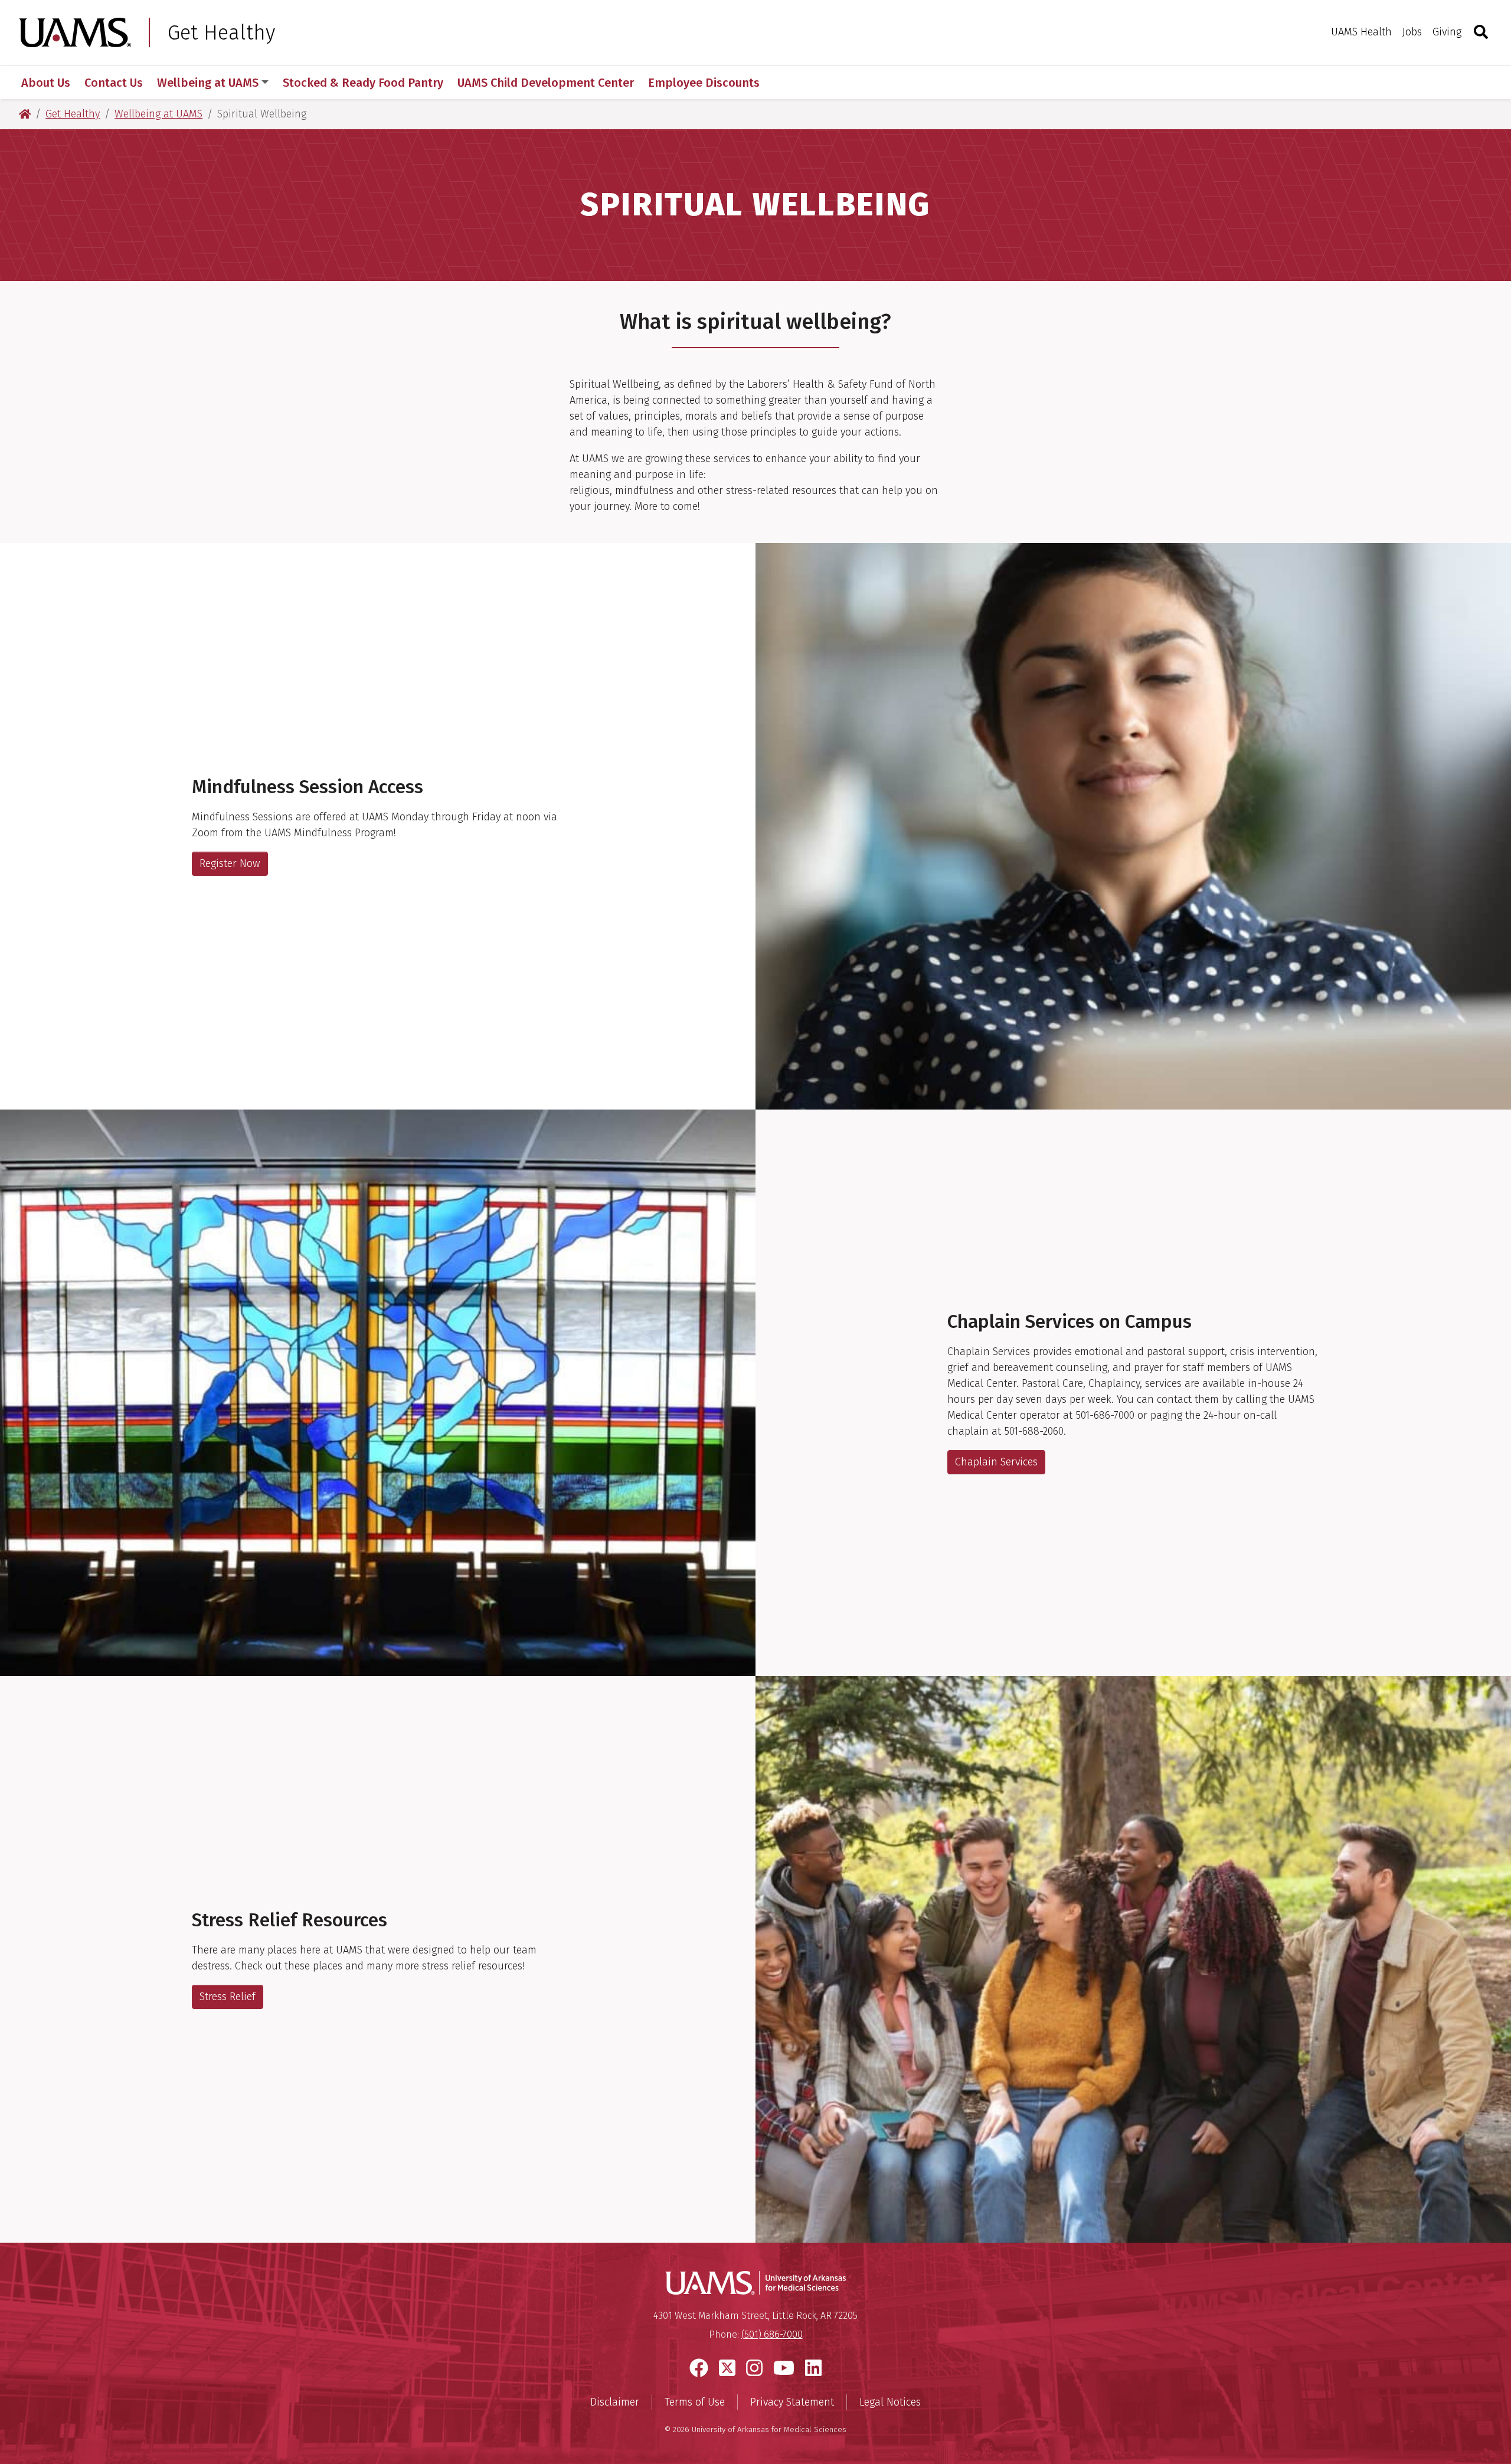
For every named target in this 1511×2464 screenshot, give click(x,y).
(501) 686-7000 (772, 2334)
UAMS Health (1361, 32)
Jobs (1412, 32)
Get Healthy (221, 32)
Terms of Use (695, 2402)
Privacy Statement (792, 2402)
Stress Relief (228, 1997)
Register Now (230, 863)
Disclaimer (615, 2402)
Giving (1447, 32)
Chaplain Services (996, 1462)
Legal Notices (890, 2402)
